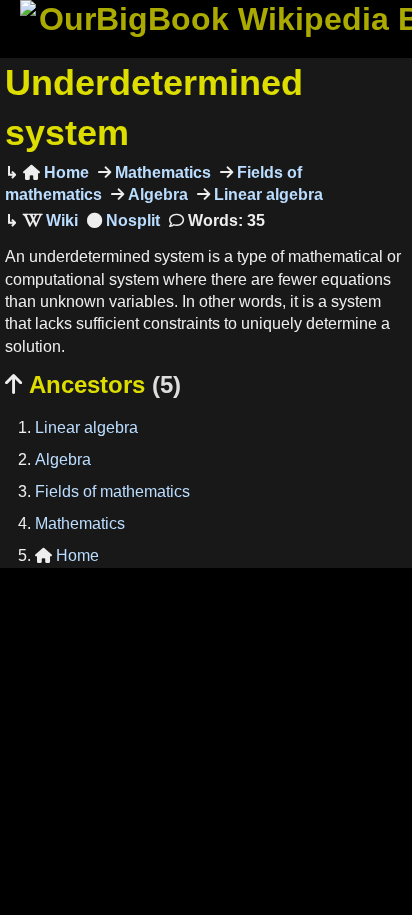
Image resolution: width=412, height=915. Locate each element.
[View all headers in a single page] (123, 220)
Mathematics (161, 172)
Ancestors (93, 384)
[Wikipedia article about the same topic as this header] (50, 220)
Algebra (156, 194)
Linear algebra (266, 194)
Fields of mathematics (112, 491)
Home (56, 172)
